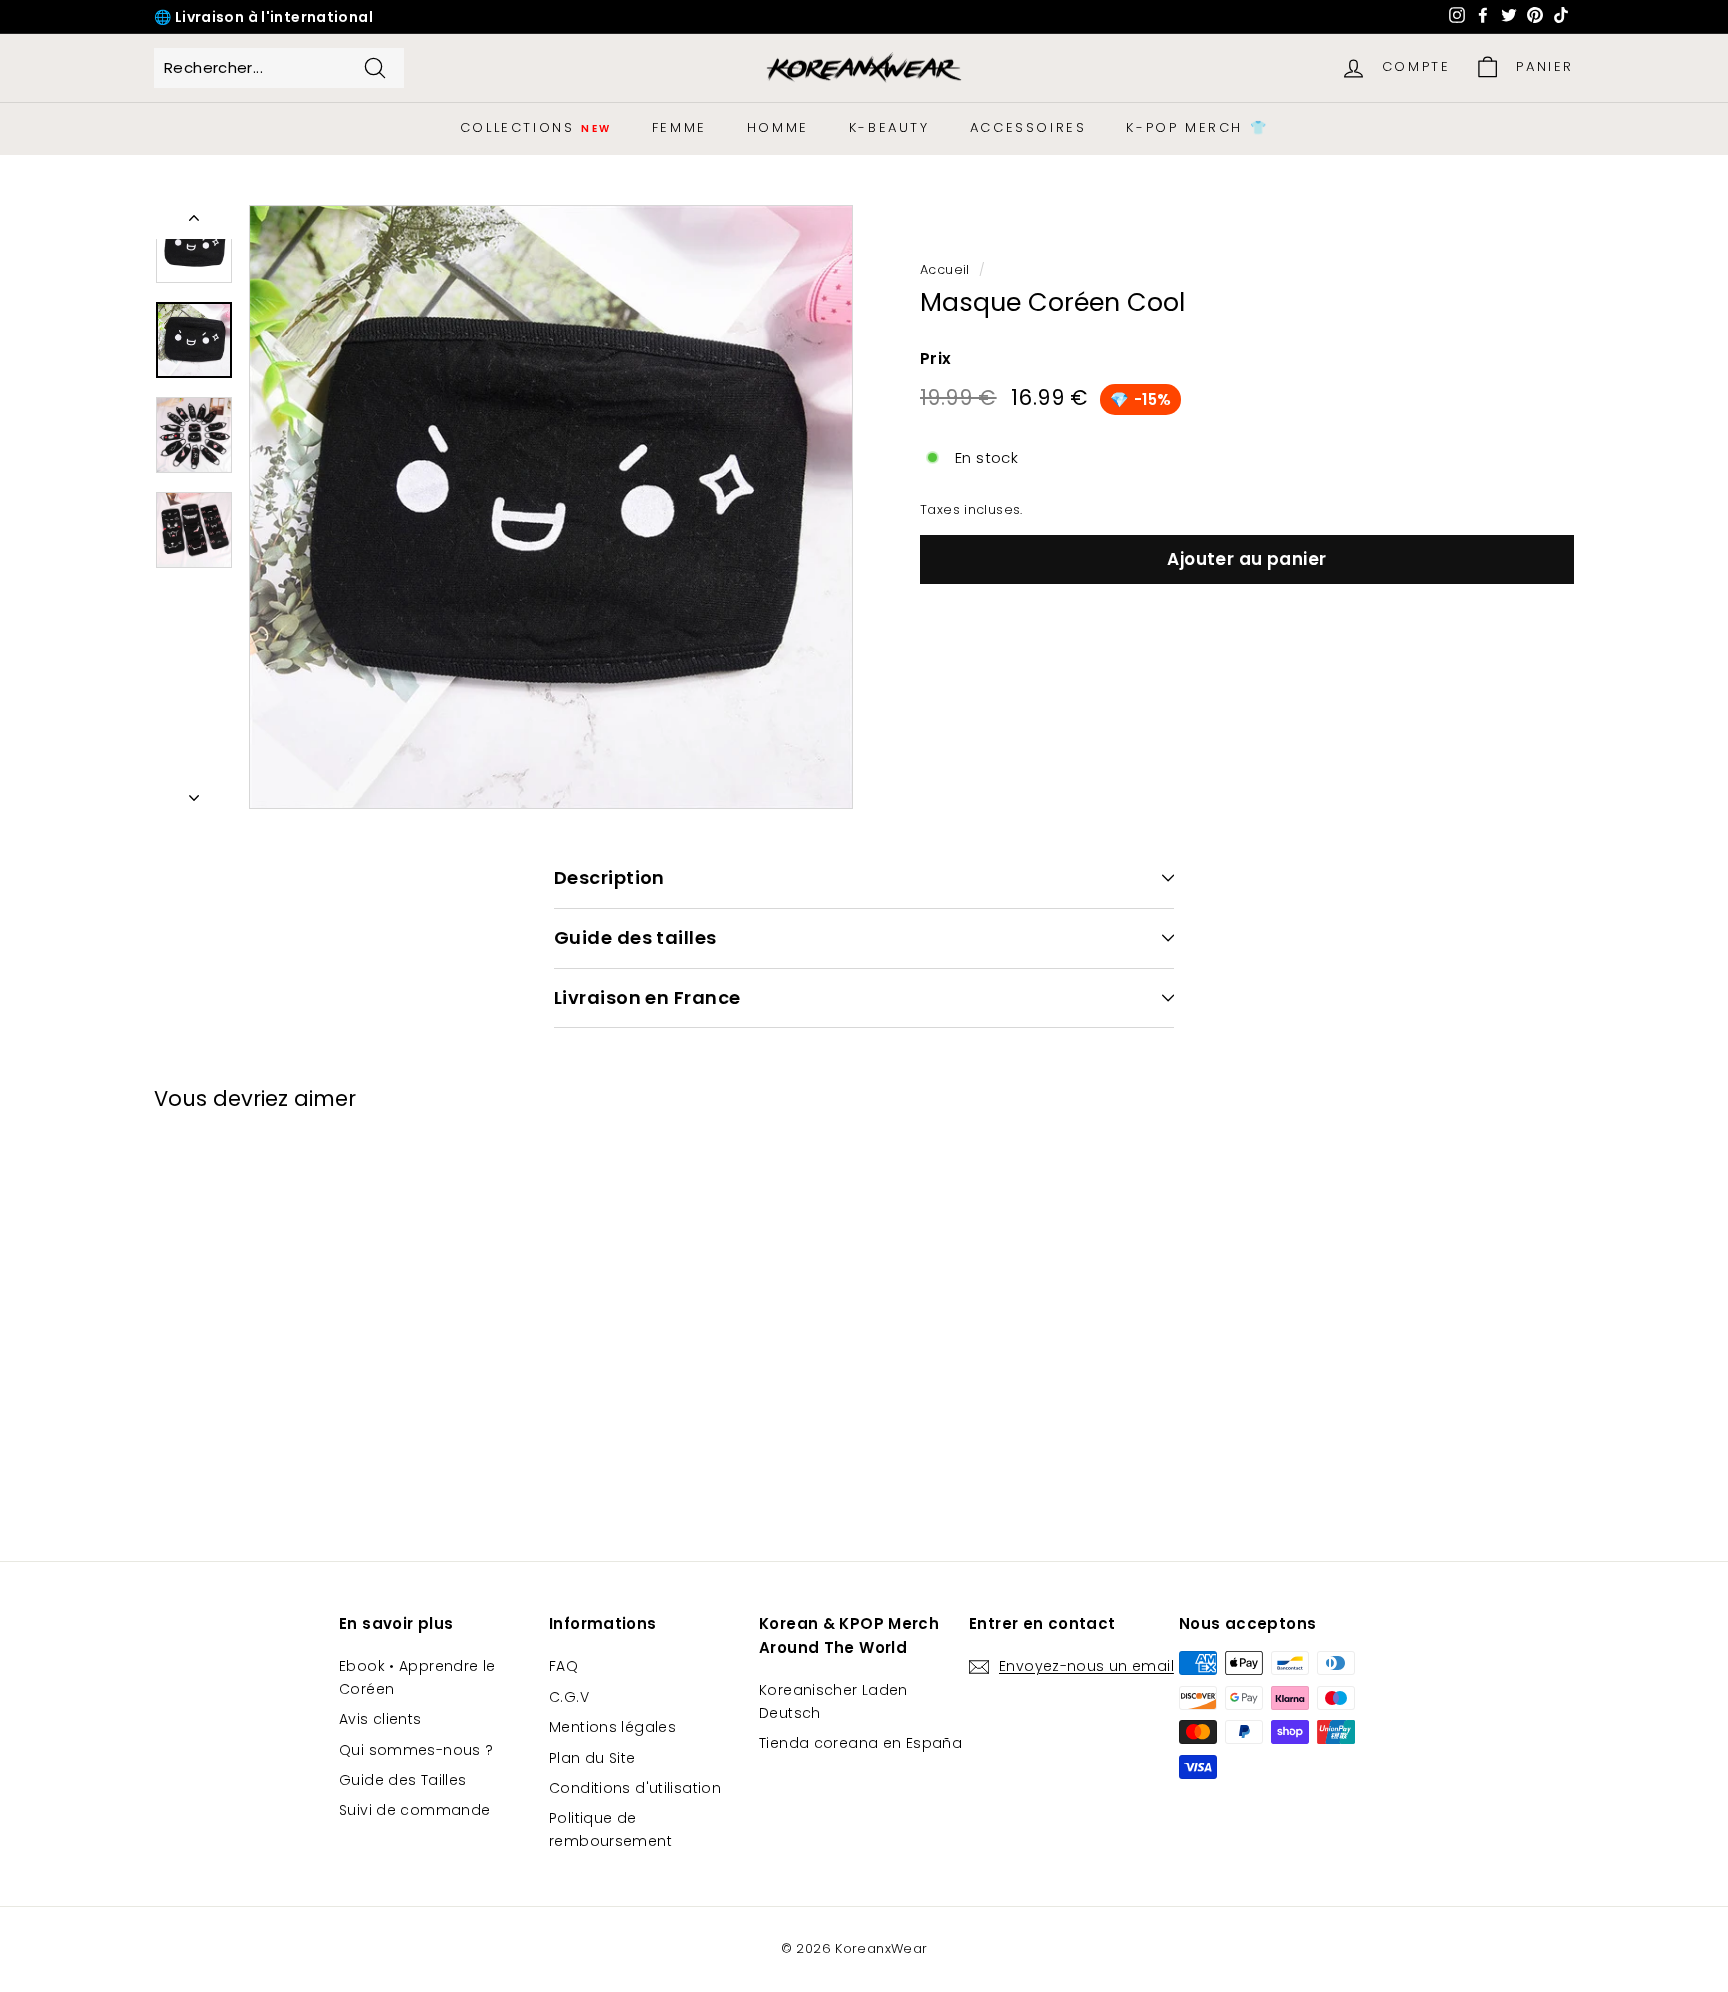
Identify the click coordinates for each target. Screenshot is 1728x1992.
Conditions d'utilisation (635, 1788)
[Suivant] (194, 792)
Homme (778, 127)
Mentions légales (612, 1727)
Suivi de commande (414, 1810)
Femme (679, 127)
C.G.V (569, 1697)
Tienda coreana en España (860, 1743)
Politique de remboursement (610, 1829)
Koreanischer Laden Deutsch (833, 1701)
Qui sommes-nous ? (416, 1750)
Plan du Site (592, 1758)
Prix (936, 358)
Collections (536, 127)
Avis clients (380, 1719)
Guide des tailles (635, 937)
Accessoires (1028, 127)
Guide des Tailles (402, 1780)
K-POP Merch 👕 (1197, 127)
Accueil (945, 269)
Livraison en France (647, 997)
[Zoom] (551, 507)
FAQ (563, 1666)
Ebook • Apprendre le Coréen (417, 1677)
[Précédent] (194, 222)
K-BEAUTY (889, 127)
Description (609, 877)
